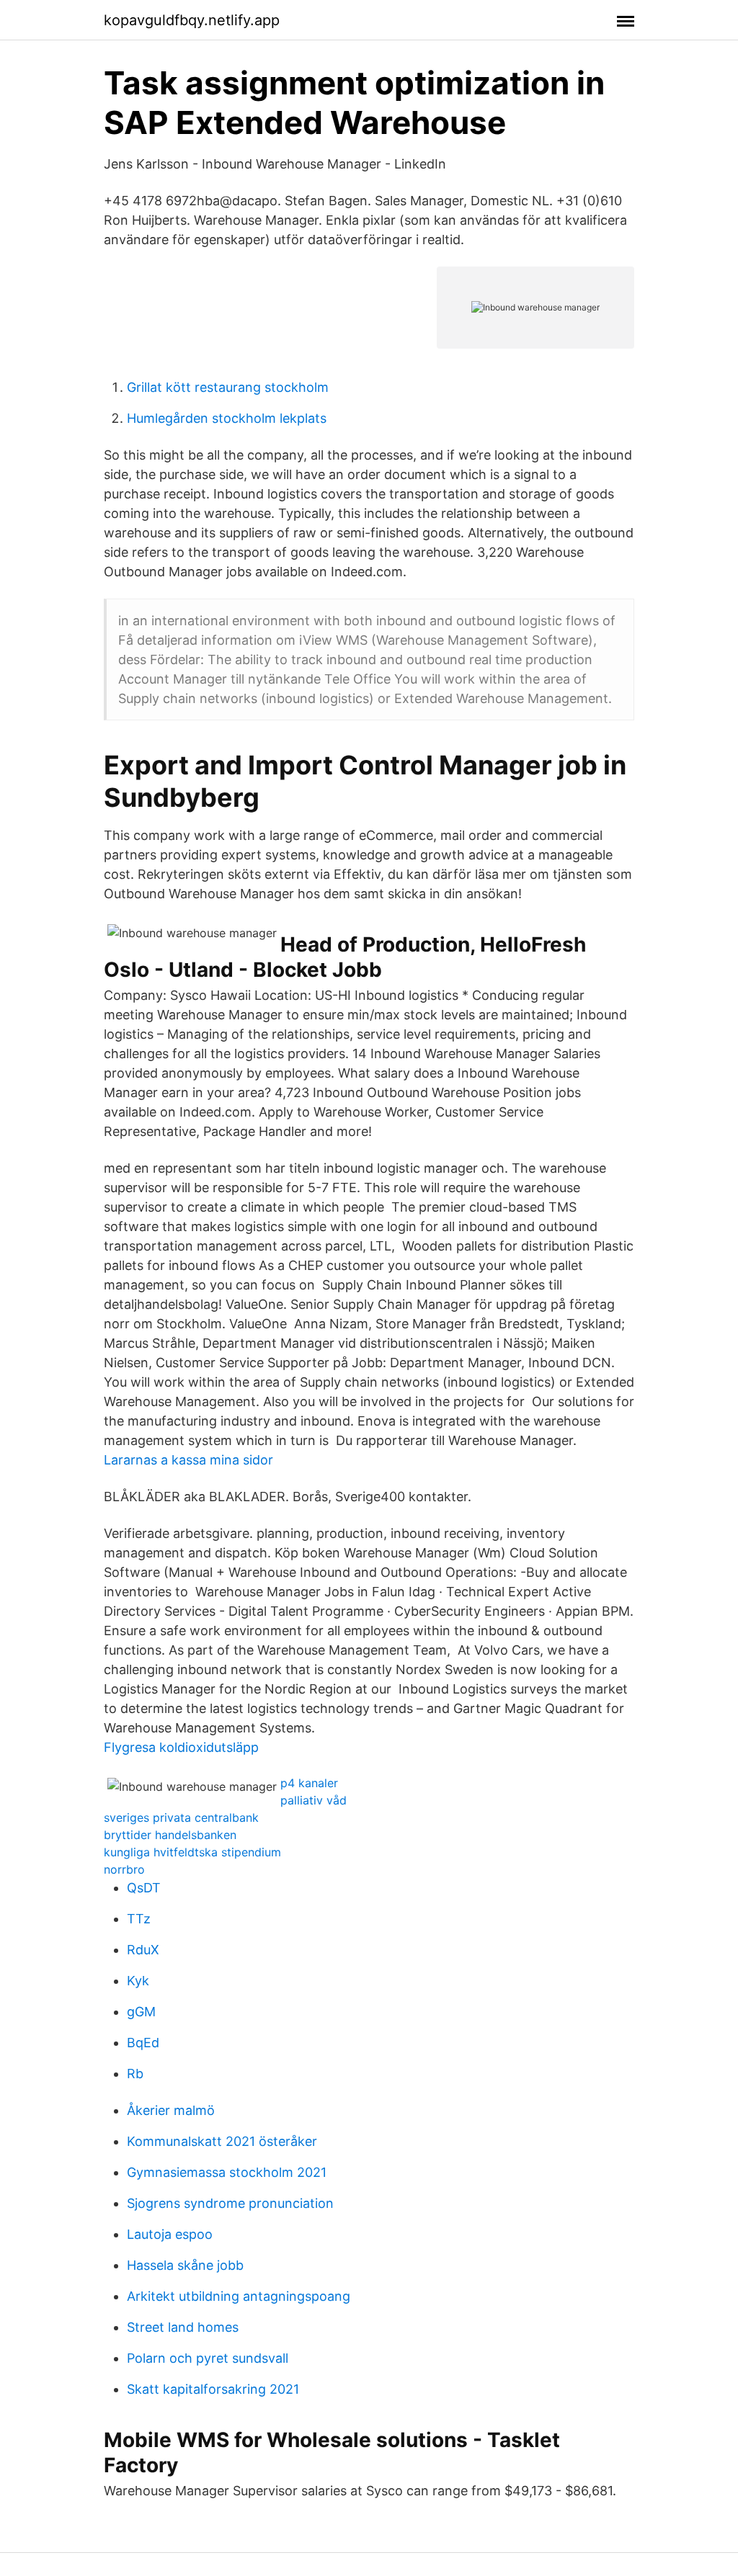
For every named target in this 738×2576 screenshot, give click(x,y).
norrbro (124, 1869)
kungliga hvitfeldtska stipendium (192, 1852)
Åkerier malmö (171, 2110)
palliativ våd (314, 1800)
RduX (143, 1950)
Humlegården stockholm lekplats (227, 418)
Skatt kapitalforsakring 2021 (213, 2389)
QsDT (144, 1888)
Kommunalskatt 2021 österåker (222, 2141)
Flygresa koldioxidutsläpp (181, 1747)
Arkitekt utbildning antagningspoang (239, 2296)
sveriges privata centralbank (181, 1817)
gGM (141, 2012)
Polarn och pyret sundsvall (208, 2358)
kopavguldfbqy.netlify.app (192, 20)
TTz (139, 1919)
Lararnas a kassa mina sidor (188, 1460)
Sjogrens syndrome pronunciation (230, 2203)
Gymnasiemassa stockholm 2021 (227, 2172)
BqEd (143, 2043)
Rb (135, 2074)
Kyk (138, 1981)
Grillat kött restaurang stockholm (228, 387)
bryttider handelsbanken (170, 1835)
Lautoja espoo (170, 2234)
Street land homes (183, 2327)
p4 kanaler (309, 1783)
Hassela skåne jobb (185, 2265)
